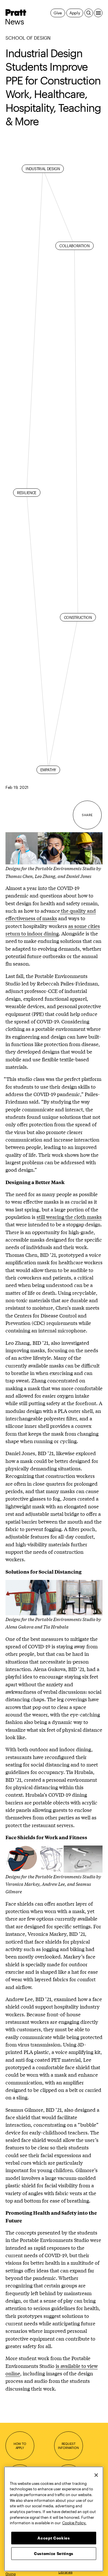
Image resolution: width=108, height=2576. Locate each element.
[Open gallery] (54, 848)
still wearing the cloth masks (69, 1217)
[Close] (96, 2475)
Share (87, 815)
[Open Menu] (98, 13)
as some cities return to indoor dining (53, 930)
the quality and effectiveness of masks (51, 914)
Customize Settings (54, 2554)
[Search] (89, 13)
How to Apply (20, 2446)
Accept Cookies (54, 2538)
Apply (75, 13)
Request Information (68, 2446)
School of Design (28, 38)
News (14, 22)
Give (58, 13)
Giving (11, 2574)
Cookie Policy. (74, 2523)
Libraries (66, 2572)
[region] (54, 2519)
